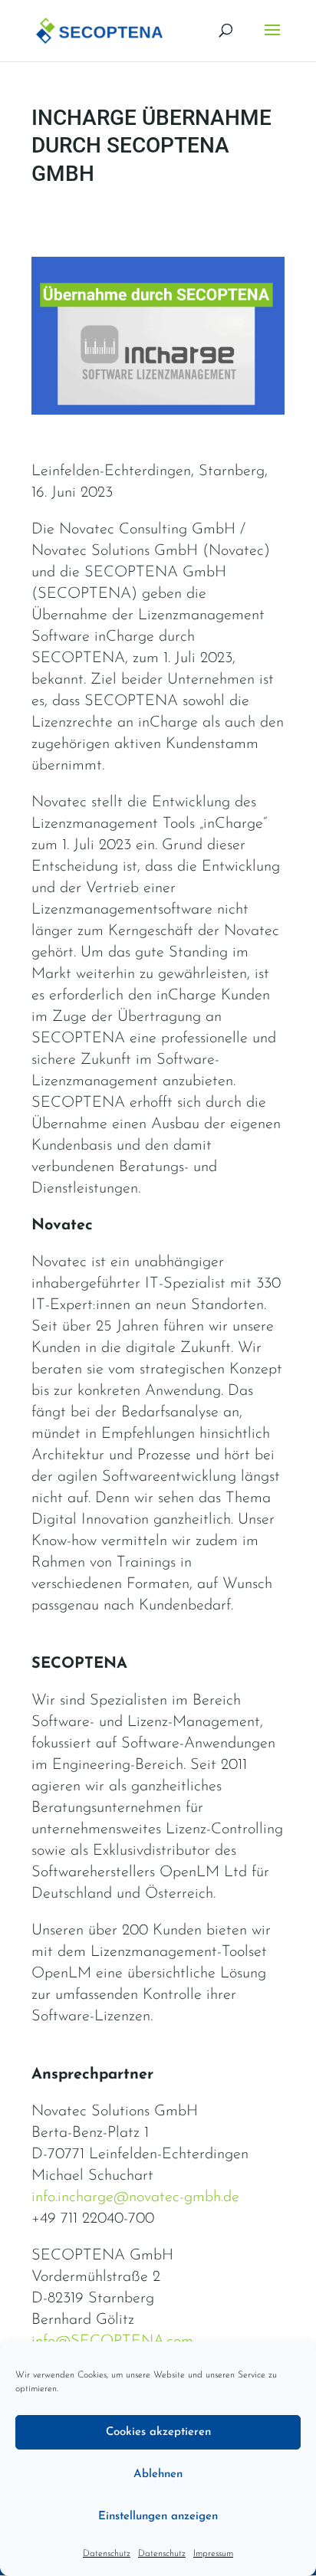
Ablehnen (158, 2474)
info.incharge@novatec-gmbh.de (135, 2197)
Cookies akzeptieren (158, 2432)
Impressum (213, 2554)
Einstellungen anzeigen (158, 2517)
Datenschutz (107, 2554)
